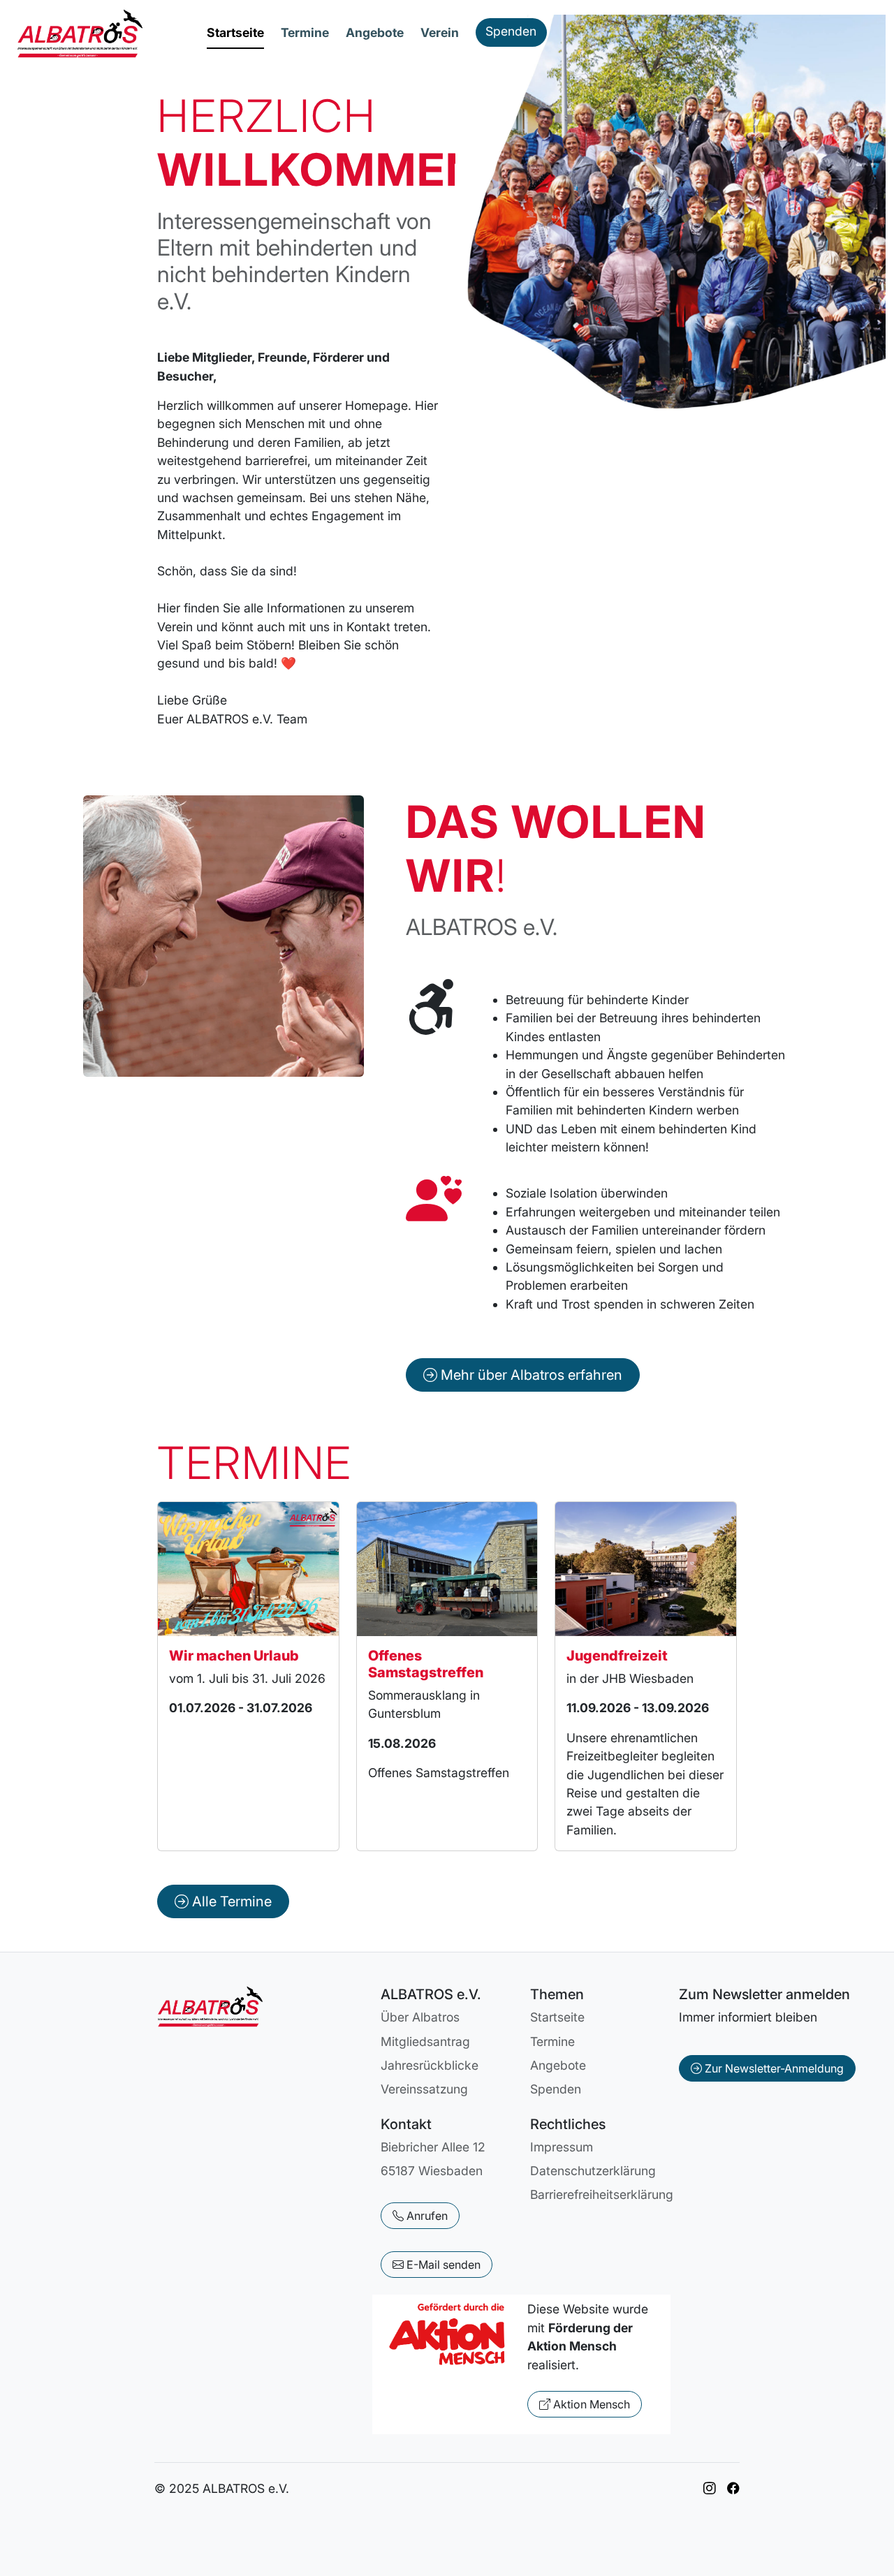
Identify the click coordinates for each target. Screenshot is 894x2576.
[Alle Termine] (223, 1883)
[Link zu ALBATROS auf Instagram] (710, 2488)
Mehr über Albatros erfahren (530, 1375)
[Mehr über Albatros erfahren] (523, 1357)
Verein (440, 32)
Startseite (235, 32)
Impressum (562, 2147)
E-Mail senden (442, 2265)
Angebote (375, 32)
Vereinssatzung (424, 2089)
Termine (305, 32)
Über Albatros (420, 2017)
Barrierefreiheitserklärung (602, 2194)
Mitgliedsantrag (425, 2041)
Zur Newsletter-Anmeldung (773, 2068)
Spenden (511, 31)
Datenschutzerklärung (593, 2171)
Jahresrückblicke (430, 2065)
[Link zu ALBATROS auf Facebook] (733, 2488)
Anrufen (426, 2216)
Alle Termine (230, 1901)
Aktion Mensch (590, 2404)
